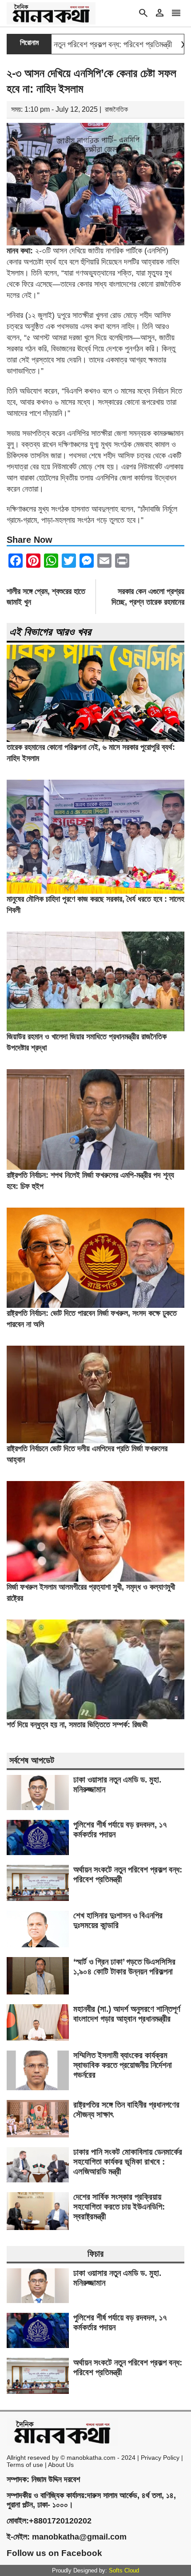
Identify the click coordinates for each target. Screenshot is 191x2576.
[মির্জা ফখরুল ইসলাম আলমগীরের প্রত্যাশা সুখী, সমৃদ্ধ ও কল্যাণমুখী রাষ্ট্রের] (95, 1579)
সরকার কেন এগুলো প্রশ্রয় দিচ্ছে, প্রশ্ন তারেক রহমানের (148, 597)
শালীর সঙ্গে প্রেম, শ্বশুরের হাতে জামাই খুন (46, 597)
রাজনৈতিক (116, 109)
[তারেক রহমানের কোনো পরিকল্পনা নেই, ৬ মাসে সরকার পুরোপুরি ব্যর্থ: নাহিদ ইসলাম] (95, 739)
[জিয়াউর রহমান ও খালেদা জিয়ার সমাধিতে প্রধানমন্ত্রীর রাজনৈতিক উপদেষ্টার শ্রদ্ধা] (95, 1029)
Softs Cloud (124, 2570)
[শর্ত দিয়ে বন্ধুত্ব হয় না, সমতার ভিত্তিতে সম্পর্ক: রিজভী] (95, 1717)
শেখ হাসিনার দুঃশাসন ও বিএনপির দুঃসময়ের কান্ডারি (118, 1920)
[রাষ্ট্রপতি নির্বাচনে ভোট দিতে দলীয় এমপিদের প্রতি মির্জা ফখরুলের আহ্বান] (95, 1441)
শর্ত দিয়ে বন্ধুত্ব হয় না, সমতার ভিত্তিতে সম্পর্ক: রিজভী (77, 1725)
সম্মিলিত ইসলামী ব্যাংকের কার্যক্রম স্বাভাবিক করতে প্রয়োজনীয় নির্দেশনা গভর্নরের (123, 2065)
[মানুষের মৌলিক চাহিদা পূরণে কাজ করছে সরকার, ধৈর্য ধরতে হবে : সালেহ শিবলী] (95, 891)
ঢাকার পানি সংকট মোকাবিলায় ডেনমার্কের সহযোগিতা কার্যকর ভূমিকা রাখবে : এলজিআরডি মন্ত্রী (128, 2162)
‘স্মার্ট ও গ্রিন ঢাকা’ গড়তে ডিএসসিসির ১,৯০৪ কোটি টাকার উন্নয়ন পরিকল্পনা (124, 1967)
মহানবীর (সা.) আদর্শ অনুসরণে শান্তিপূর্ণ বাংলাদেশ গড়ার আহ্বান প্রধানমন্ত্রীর (127, 2014)
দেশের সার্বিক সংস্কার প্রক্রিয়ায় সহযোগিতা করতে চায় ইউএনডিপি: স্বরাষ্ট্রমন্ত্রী (119, 2207)
